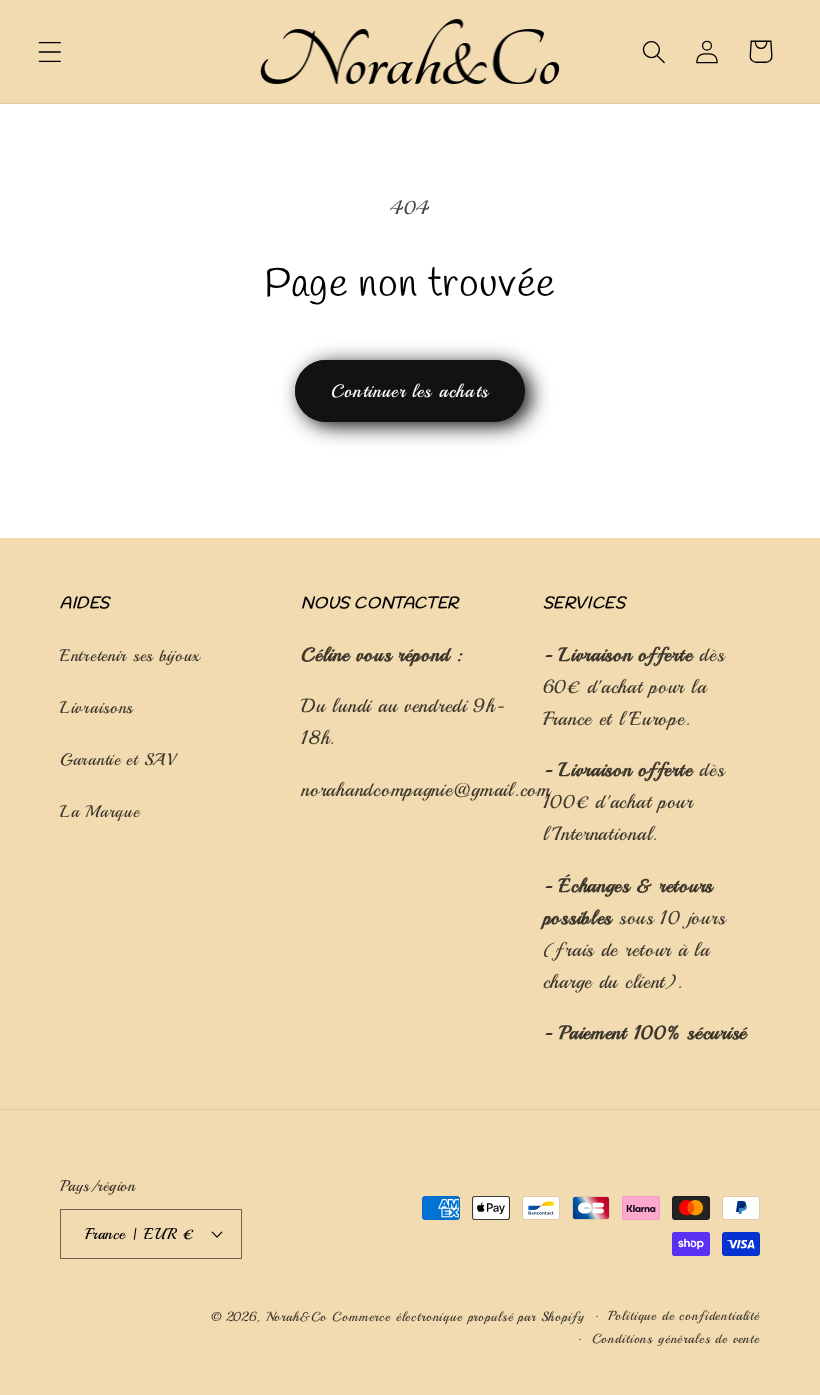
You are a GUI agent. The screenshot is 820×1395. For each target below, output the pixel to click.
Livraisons (96, 707)
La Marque (99, 811)
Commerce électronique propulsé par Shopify (458, 1316)
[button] (50, 51)
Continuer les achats (410, 391)
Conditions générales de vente (676, 1338)
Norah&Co (299, 1316)
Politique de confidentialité (684, 1315)
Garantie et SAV (118, 759)
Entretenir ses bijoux (130, 655)
